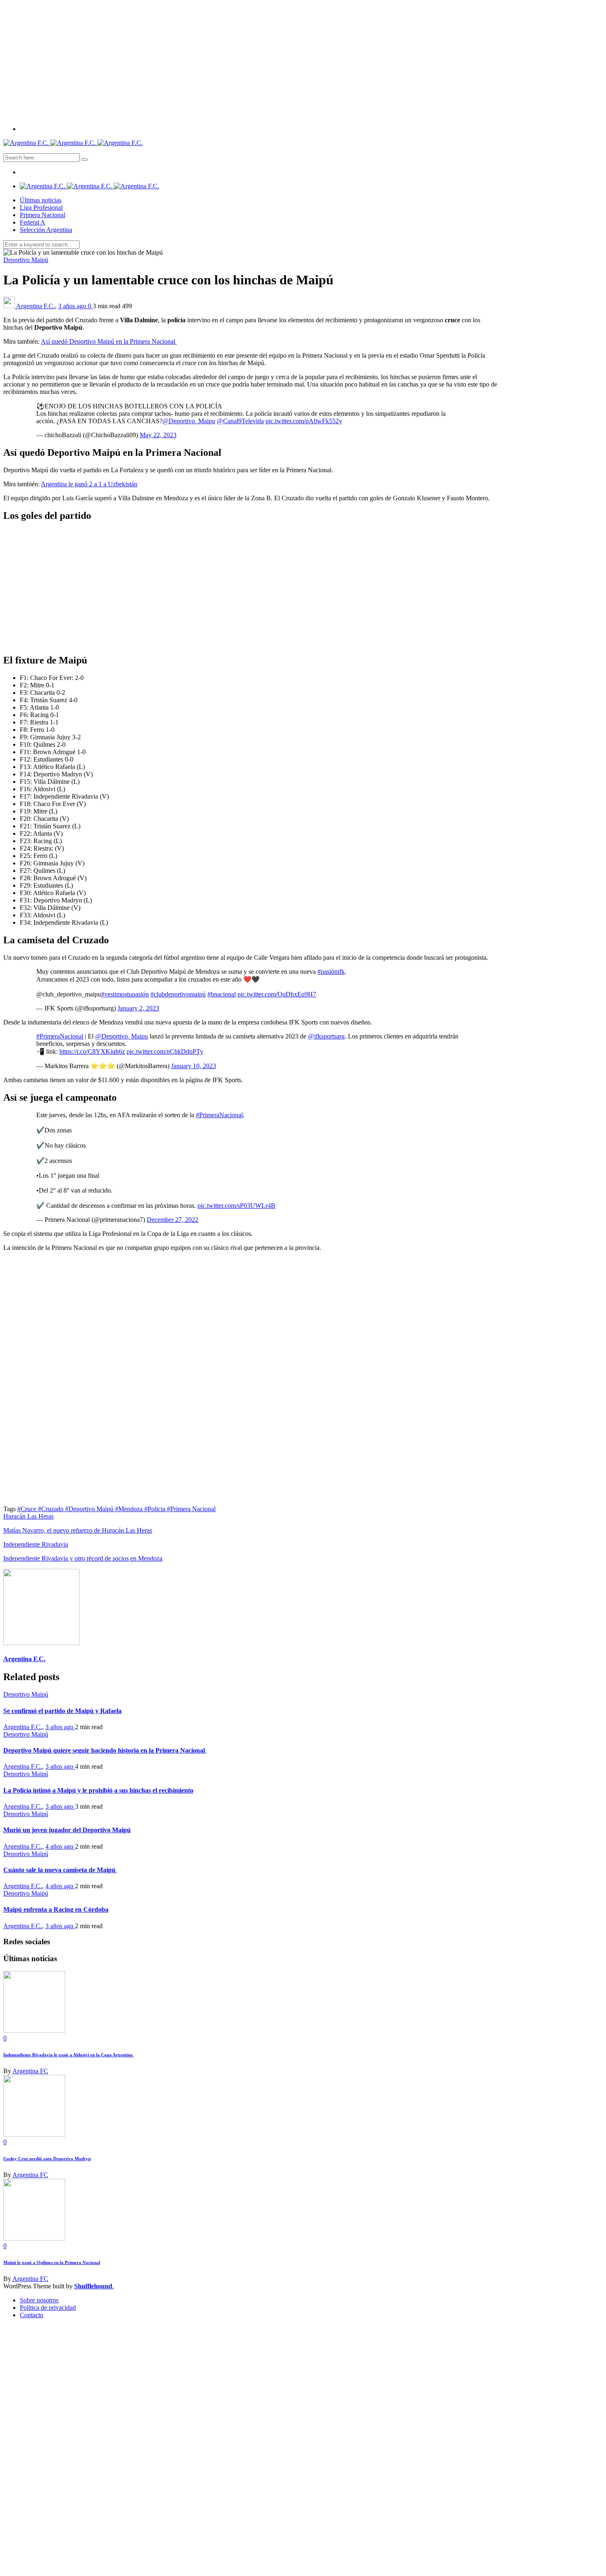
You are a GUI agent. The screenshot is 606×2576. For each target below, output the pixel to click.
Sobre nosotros (39, 2300)
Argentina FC (30, 2071)
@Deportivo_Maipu (189, 421)
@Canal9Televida (240, 421)
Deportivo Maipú (26, 260)
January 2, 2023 (138, 1008)
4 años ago (60, 1846)
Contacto (32, 2315)
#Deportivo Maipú (90, 1509)
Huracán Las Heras (28, 1516)
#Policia (156, 1509)
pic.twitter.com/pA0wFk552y (304, 421)
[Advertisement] (303, 61)
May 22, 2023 (158, 435)
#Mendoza (130, 1509)
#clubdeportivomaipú (178, 994)
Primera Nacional (42, 215)
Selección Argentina (46, 230)
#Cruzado (52, 1509)
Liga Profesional (41, 207)
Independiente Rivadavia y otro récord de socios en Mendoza (83, 1558)
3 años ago (73, 306)
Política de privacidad (48, 2308)
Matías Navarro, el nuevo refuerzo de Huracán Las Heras (78, 1530)
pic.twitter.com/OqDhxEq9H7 (277, 994)
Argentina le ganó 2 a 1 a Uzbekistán (89, 484)
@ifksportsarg (326, 1036)
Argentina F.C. (35, 306)
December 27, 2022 (173, 1220)
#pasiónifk (331, 972)
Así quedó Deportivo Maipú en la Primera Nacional (109, 341)
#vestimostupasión (125, 994)
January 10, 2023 (194, 1066)
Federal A (33, 222)
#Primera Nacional (191, 1509)
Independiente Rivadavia (36, 1544)
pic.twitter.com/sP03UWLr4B (236, 1206)
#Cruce (28, 1509)
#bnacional (222, 994)
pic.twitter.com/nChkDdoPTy (165, 1051)
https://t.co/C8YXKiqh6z (92, 1051)
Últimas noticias (41, 200)
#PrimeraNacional (60, 1036)
